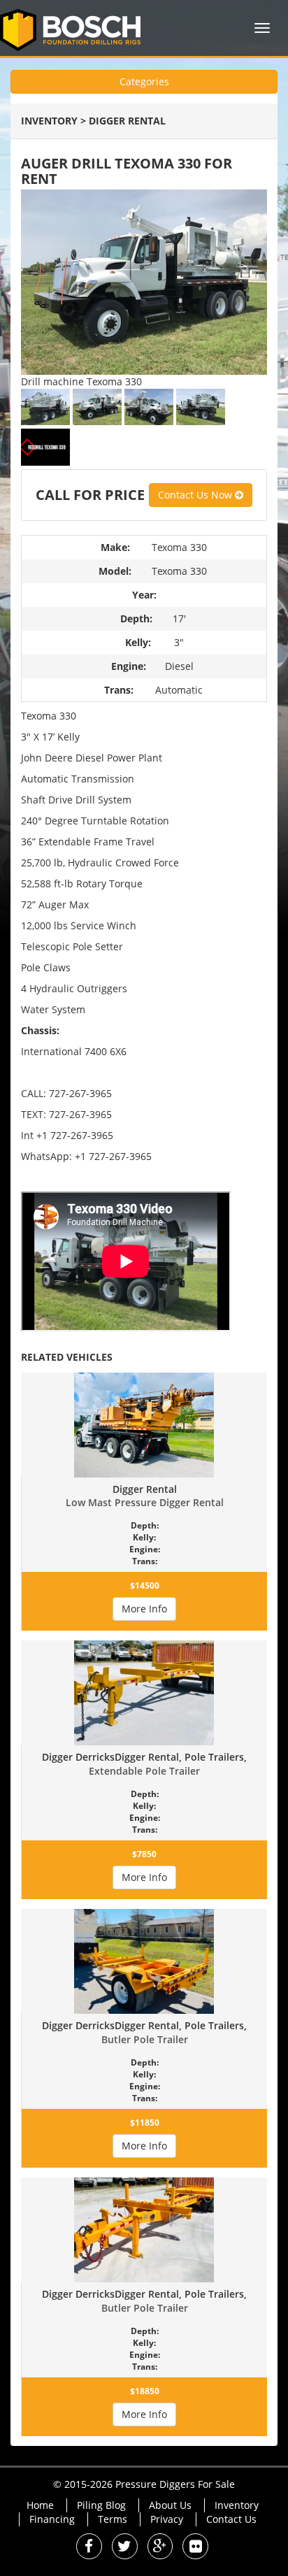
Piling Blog (101, 2505)
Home (40, 2505)
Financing (52, 2519)
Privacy (167, 2519)
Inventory (49, 121)
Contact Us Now (196, 495)
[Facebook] (89, 2548)
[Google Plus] (160, 2548)
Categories (144, 81)
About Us (170, 2505)
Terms (113, 2519)
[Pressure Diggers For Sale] (75, 28)
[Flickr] (195, 2548)
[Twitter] (125, 2548)
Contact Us (231, 2519)
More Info (144, 1609)
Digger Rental (127, 121)
